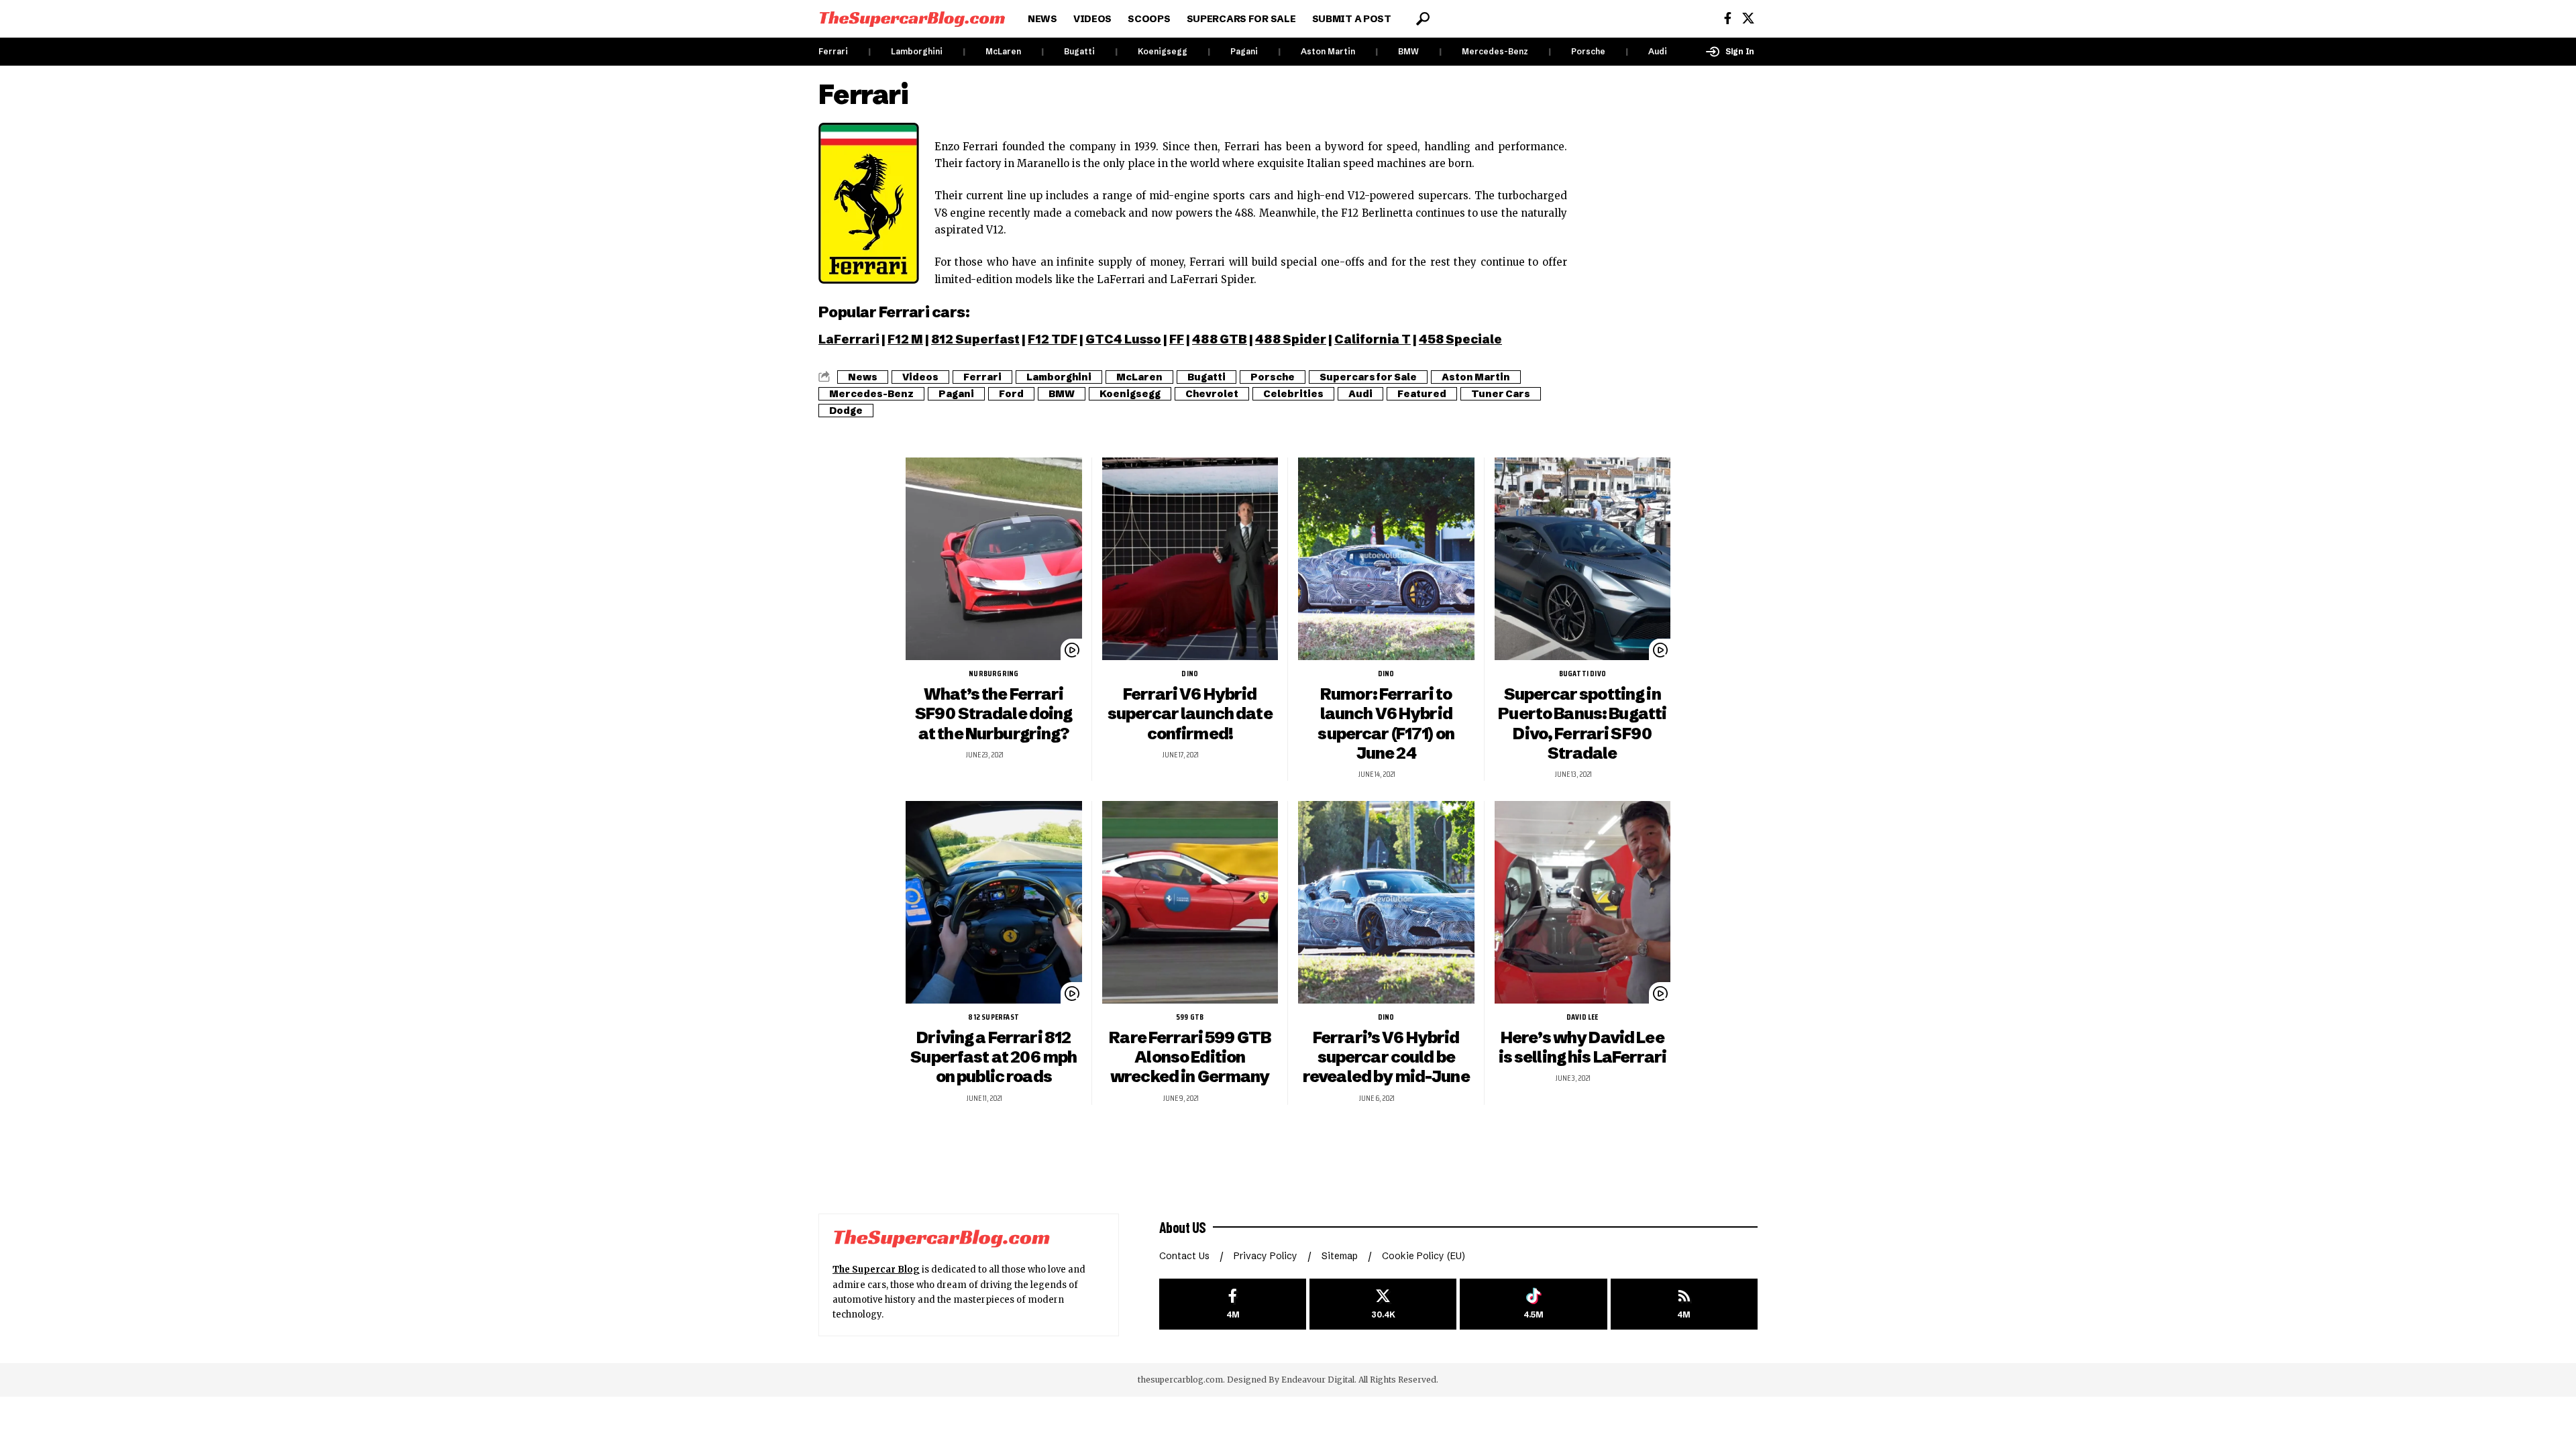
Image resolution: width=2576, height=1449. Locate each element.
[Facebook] (1728, 18)
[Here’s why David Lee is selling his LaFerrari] (1583, 902)
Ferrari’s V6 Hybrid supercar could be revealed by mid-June (1386, 1057)
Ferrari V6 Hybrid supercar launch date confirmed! (1190, 713)
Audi (1658, 51)
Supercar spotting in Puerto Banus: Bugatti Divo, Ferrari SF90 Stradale (1582, 723)
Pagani (1244, 51)
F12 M (905, 339)
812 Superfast (975, 339)
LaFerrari (849, 339)
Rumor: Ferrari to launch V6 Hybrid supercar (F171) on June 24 (1386, 723)
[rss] (1684, 1304)
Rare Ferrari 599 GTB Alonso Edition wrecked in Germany (1190, 1057)
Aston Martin (1328, 51)
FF (1177, 339)
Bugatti (1079, 51)
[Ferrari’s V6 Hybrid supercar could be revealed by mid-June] (1386, 902)
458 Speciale (1460, 339)
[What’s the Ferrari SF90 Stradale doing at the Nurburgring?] (994, 559)
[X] (1748, 18)
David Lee (1582, 1017)
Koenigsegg (1163, 51)
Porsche (1588, 51)
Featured (1422, 394)
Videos (920, 377)
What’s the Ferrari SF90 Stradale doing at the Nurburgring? (994, 713)
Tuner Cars (1501, 394)
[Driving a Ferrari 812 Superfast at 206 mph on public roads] (994, 902)
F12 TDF (1053, 339)
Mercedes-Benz (1495, 51)
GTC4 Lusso (1123, 339)
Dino (1190, 674)
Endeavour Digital (1318, 1380)
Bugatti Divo (1582, 674)
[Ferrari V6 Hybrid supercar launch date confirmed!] (1190, 559)
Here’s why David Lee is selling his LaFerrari (1582, 1047)
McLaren (1003, 51)
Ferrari (833, 51)
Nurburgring (994, 674)
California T (1373, 339)
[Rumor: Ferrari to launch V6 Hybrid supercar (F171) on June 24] (1386, 559)
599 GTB (1190, 1017)
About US (1183, 1227)
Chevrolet (1212, 394)
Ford (1011, 394)
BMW (1408, 51)
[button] (1423, 19)
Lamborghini (917, 51)
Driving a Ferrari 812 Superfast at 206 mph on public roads (994, 1057)
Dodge (846, 411)
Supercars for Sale (1368, 377)
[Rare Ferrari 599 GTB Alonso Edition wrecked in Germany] (1190, 902)
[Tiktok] (1533, 1304)
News (863, 377)
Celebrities (1293, 394)
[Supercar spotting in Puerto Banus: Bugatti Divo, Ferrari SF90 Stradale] (1583, 559)
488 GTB (1220, 339)
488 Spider (1291, 339)
